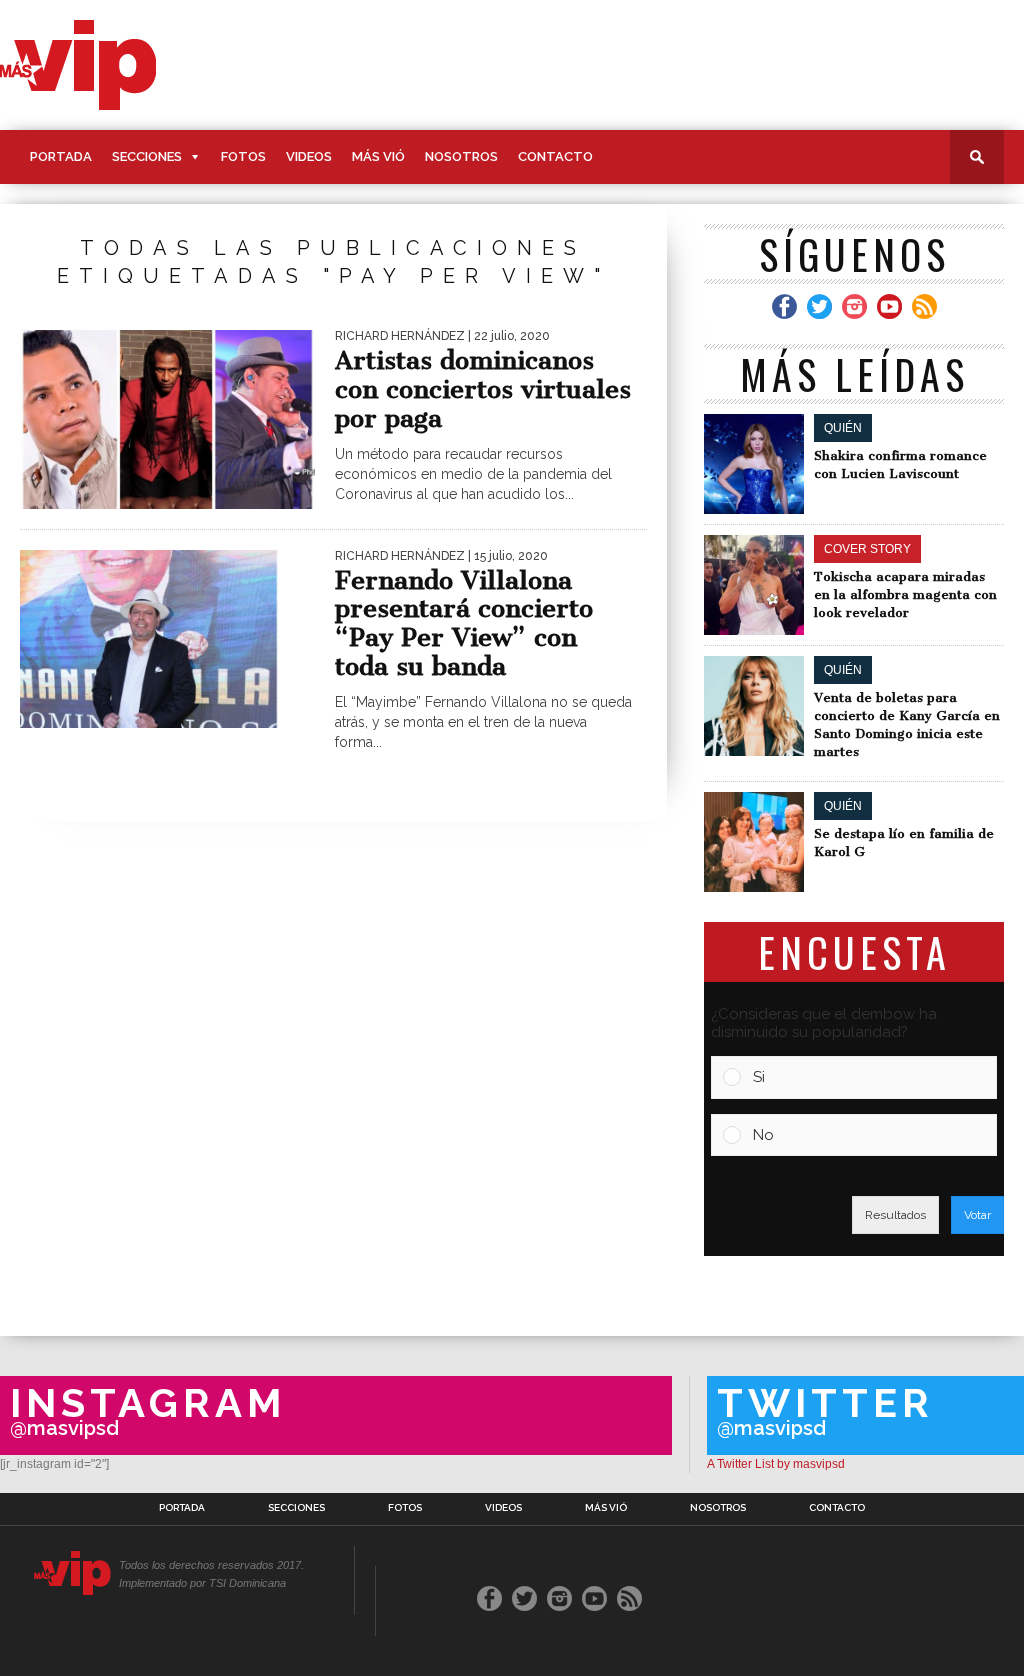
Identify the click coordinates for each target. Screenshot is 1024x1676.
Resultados (895, 1215)
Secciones (147, 156)
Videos (309, 156)
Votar (977, 1215)
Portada (61, 156)
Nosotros (461, 156)
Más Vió (378, 156)
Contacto (555, 156)
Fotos (243, 156)
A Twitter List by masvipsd (776, 1464)
